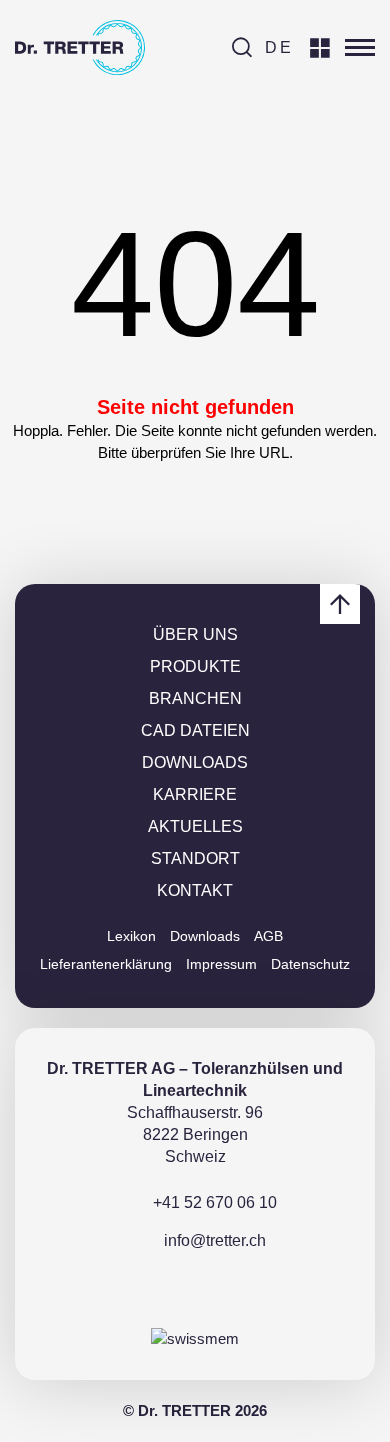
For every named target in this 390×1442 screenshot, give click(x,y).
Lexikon (131, 936)
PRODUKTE (195, 666)
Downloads (205, 936)
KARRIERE (195, 794)
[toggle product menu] (320, 48)
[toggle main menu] (360, 48)
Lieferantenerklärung (106, 964)
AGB (268, 936)
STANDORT (195, 858)
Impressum (221, 964)
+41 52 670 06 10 (215, 1202)
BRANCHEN (195, 698)
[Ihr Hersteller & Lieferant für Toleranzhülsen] (80, 47)
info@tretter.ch (215, 1240)
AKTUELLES (195, 826)
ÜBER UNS (195, 634)
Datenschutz (310, 964)
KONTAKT (195, 890)
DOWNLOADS (195, 762)
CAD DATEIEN (195, 730)
